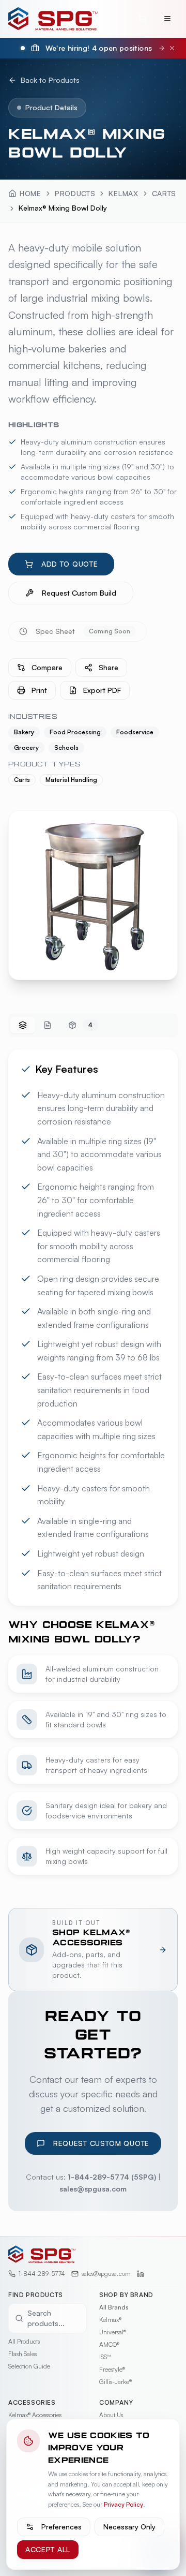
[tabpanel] (93, 1462)
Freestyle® (112, 2369)
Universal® (113, 2332)
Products (75, 193)
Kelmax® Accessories (35, 2415)
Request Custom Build (79, 593)
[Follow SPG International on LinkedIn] (141, 2274)
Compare (47, 667)
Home (30, 193)
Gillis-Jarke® (115, 2382)
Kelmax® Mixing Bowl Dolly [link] (63, 208)
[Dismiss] (172, 48)
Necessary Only (129, 2527)
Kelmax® (110, 2320)
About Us (111, 2415)
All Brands (114, 2307)
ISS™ (105, 2357)
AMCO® (109, 2344)
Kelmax (123, 193)
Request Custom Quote (101, 2143)
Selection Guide (29, 2366)
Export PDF (102, 690)
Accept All (48, 2549)
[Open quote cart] (143, 19)
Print (39, 690)
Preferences (61, 2527)
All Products (24, 2341)
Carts (164, 193)
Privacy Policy (123, 2504)
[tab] (23, 1025)
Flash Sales (22, 2354)
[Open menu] (167, 19)
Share (109, 667)
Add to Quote (69, 564)
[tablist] (93, 1025)
